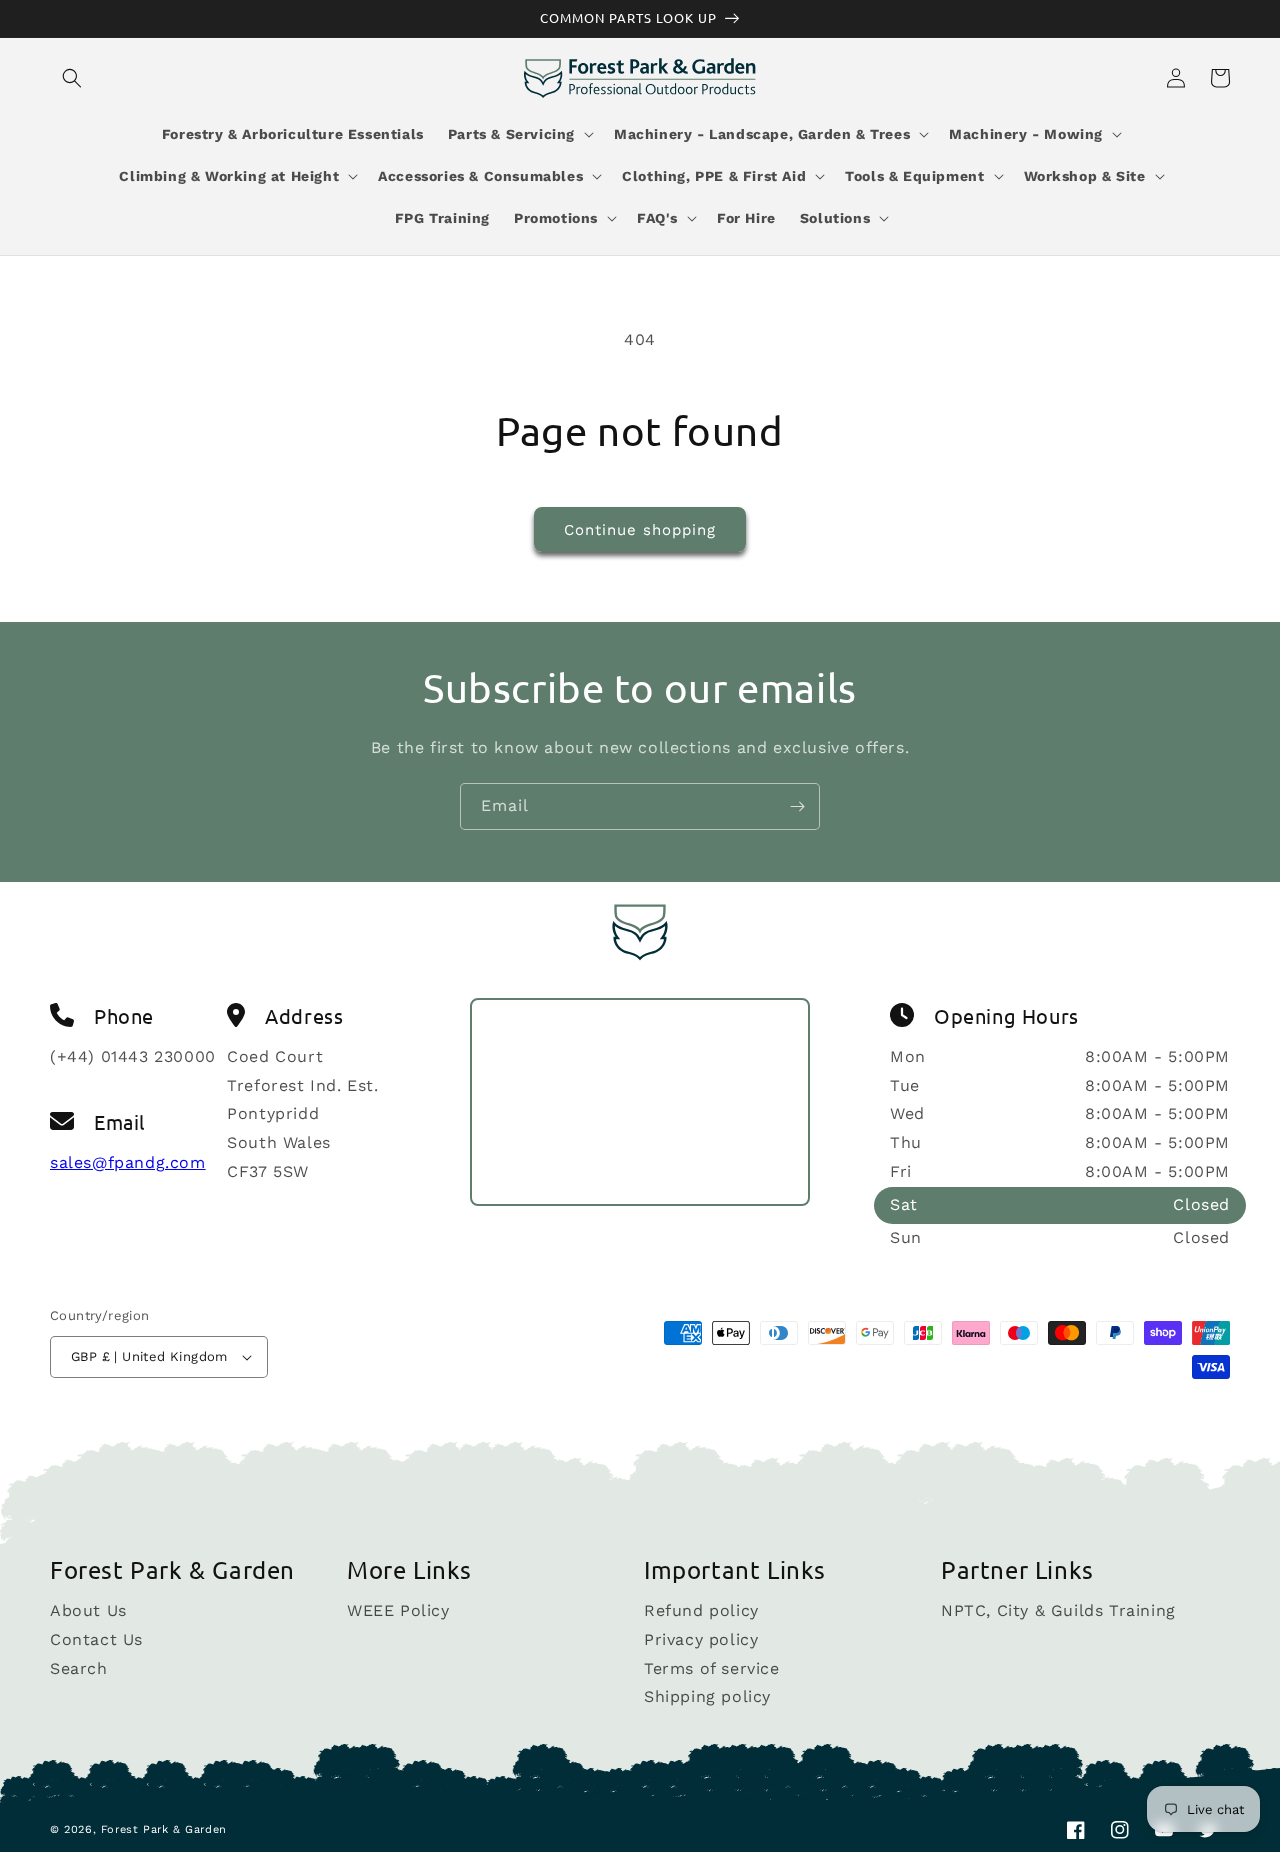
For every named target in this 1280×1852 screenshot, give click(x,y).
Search (79, 1668)
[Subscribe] (797, 806)
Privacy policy (701, 1639)
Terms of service (712, 1668)
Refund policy (701, 1611)
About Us (88, 1611)
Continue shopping (640, 530)
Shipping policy (707, 1696)
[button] (72, 78)
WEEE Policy (398, 1611)
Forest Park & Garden (164, 1829)
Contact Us (96, 1639)
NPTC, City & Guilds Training (1058, 1611)
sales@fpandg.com (128, 1162)
